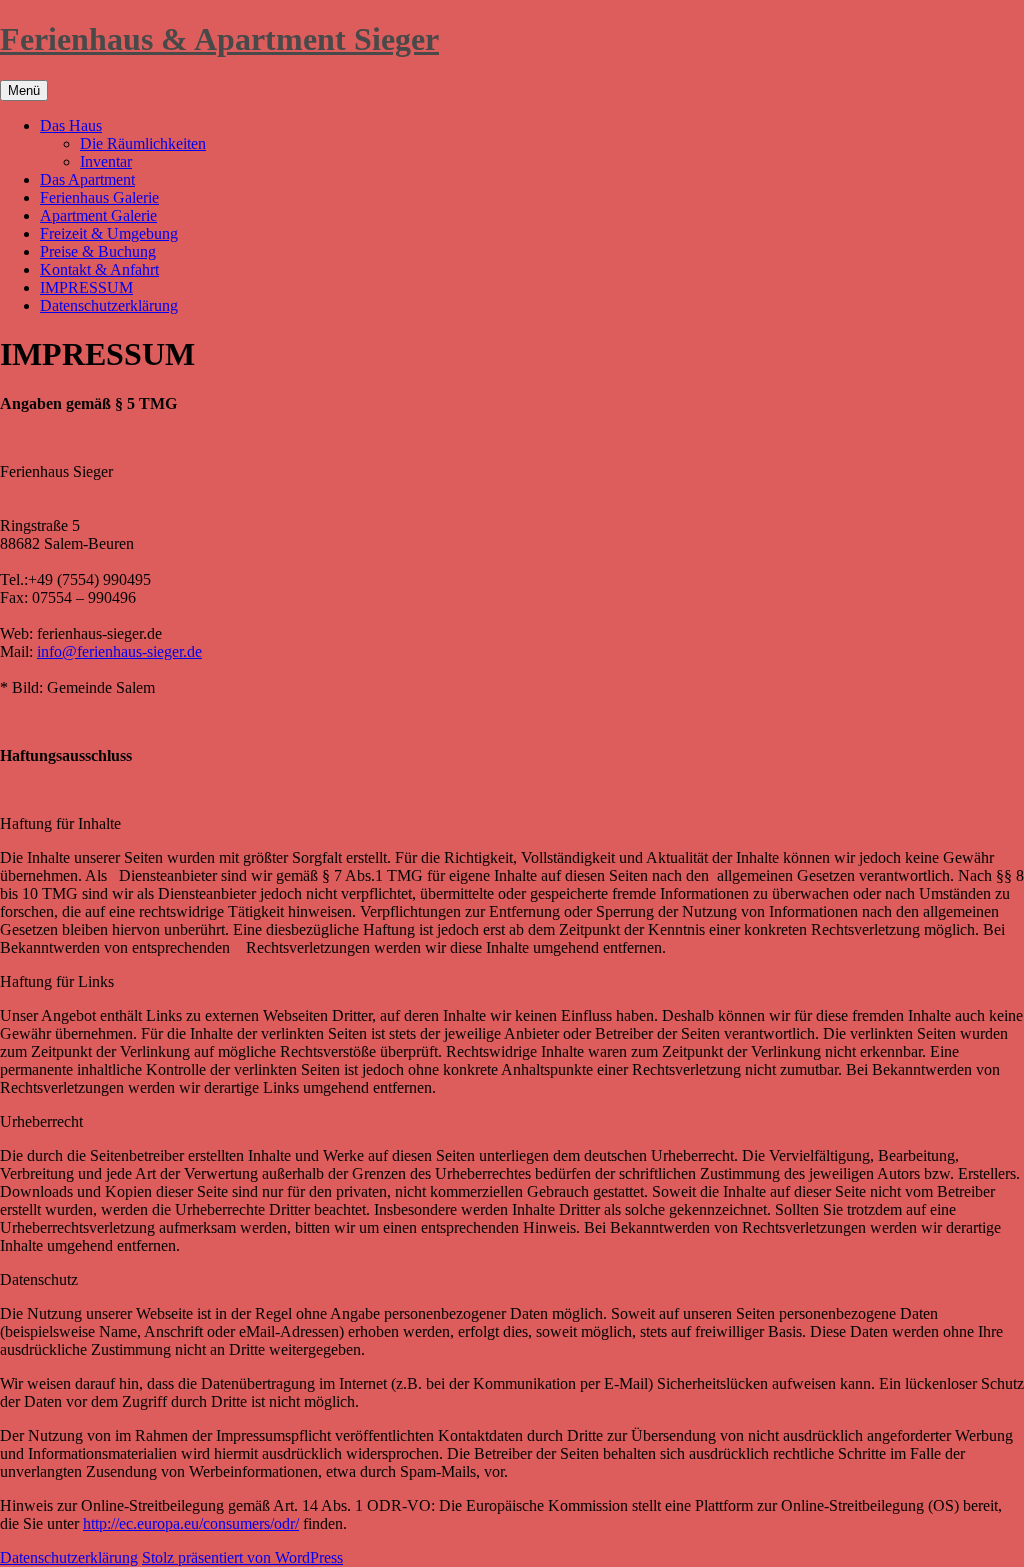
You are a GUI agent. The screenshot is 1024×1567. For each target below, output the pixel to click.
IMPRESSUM (86, 287)
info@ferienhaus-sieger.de (119, 651)
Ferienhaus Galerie (99, 197)
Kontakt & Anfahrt (99, 269)
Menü (24, 90)
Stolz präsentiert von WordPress (242, 1557)
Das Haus (71, 125)
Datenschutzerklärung (109, 305)
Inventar (106, 161)
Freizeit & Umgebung (109, 233)
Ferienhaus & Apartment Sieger (219, 39)
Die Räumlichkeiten (143, 143)
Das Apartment (87, 179)
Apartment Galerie (98, 215)
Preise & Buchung (98, 251)
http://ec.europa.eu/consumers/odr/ (191, 1523)
